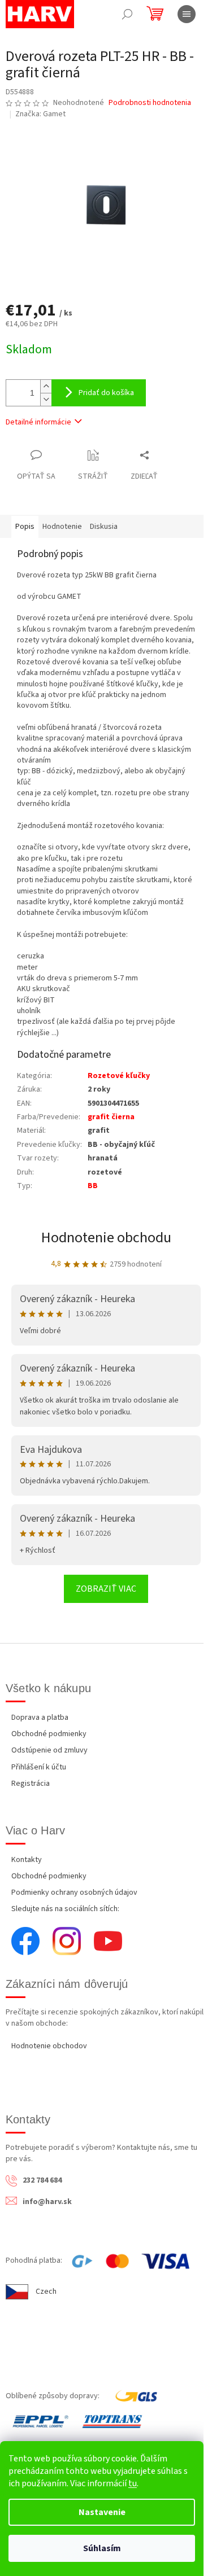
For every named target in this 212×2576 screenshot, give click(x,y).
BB (93, 1186)
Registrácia (31, 1784)
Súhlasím (102, 2548)
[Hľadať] (127, 14)
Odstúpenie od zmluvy (49, 1750)
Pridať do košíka (106, 393)
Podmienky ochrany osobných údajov (74, 1892)
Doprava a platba (40, 1718)
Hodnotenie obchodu (106, 1237)
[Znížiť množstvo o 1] (46, 399)
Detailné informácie (38, 422)
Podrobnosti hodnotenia (150, 103)
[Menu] (187, 14)
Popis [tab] (25, 527)
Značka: (40, 114)
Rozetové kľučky (119, 1076)
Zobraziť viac (106, 1589)
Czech (46, 2292)
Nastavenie (102, 2512)
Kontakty (27, 1860)
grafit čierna (111, 1117)
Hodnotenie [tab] (62, 527)
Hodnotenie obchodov (49, 2046)
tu (133, 2483)
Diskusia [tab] (104, 527)
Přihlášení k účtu (39, 1767)
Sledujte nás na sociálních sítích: (65, 1909)
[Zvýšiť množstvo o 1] (46, 386)
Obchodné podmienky (49, 1734)
